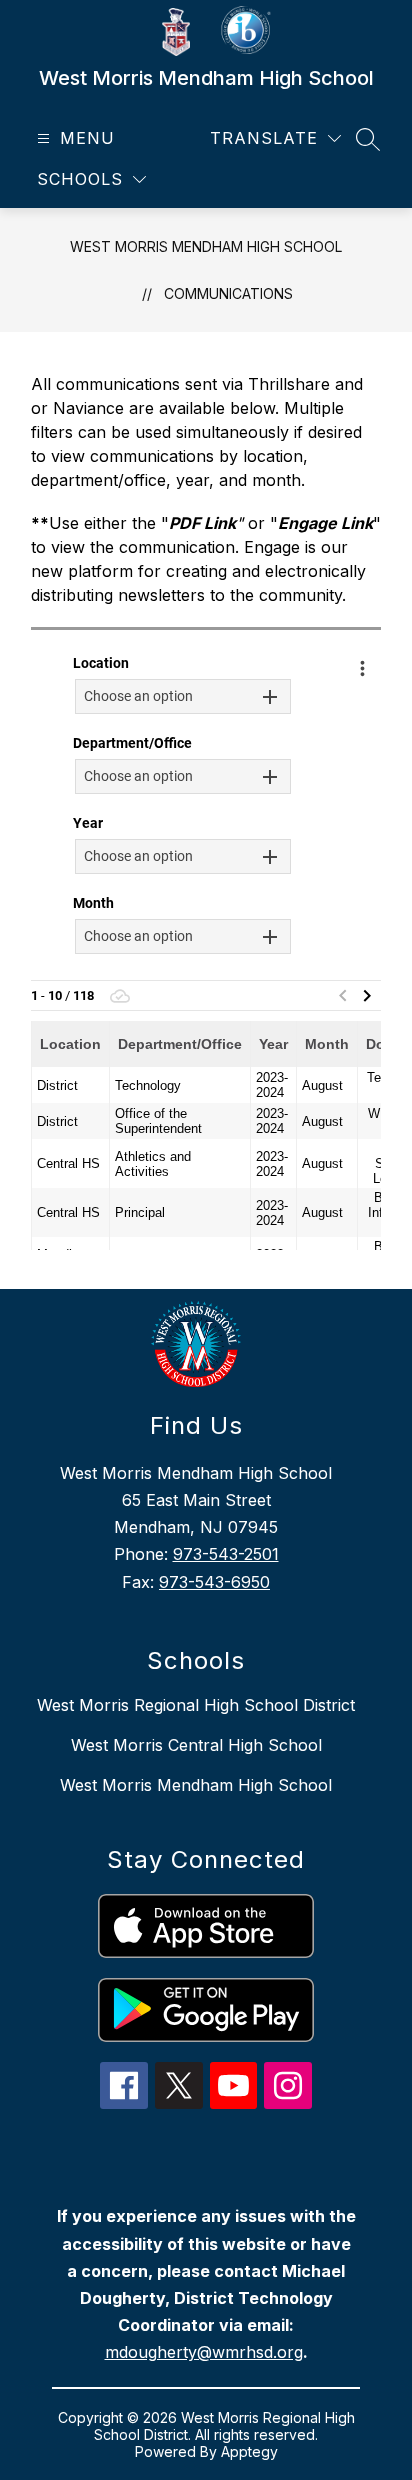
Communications (228, 293)
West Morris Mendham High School (206, 246)
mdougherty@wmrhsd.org (204, 2352)
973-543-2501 (226, 1554)
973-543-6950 (214, 1582)
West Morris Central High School (196, 1745)
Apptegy (249, 2451)
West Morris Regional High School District (196, 1705)
